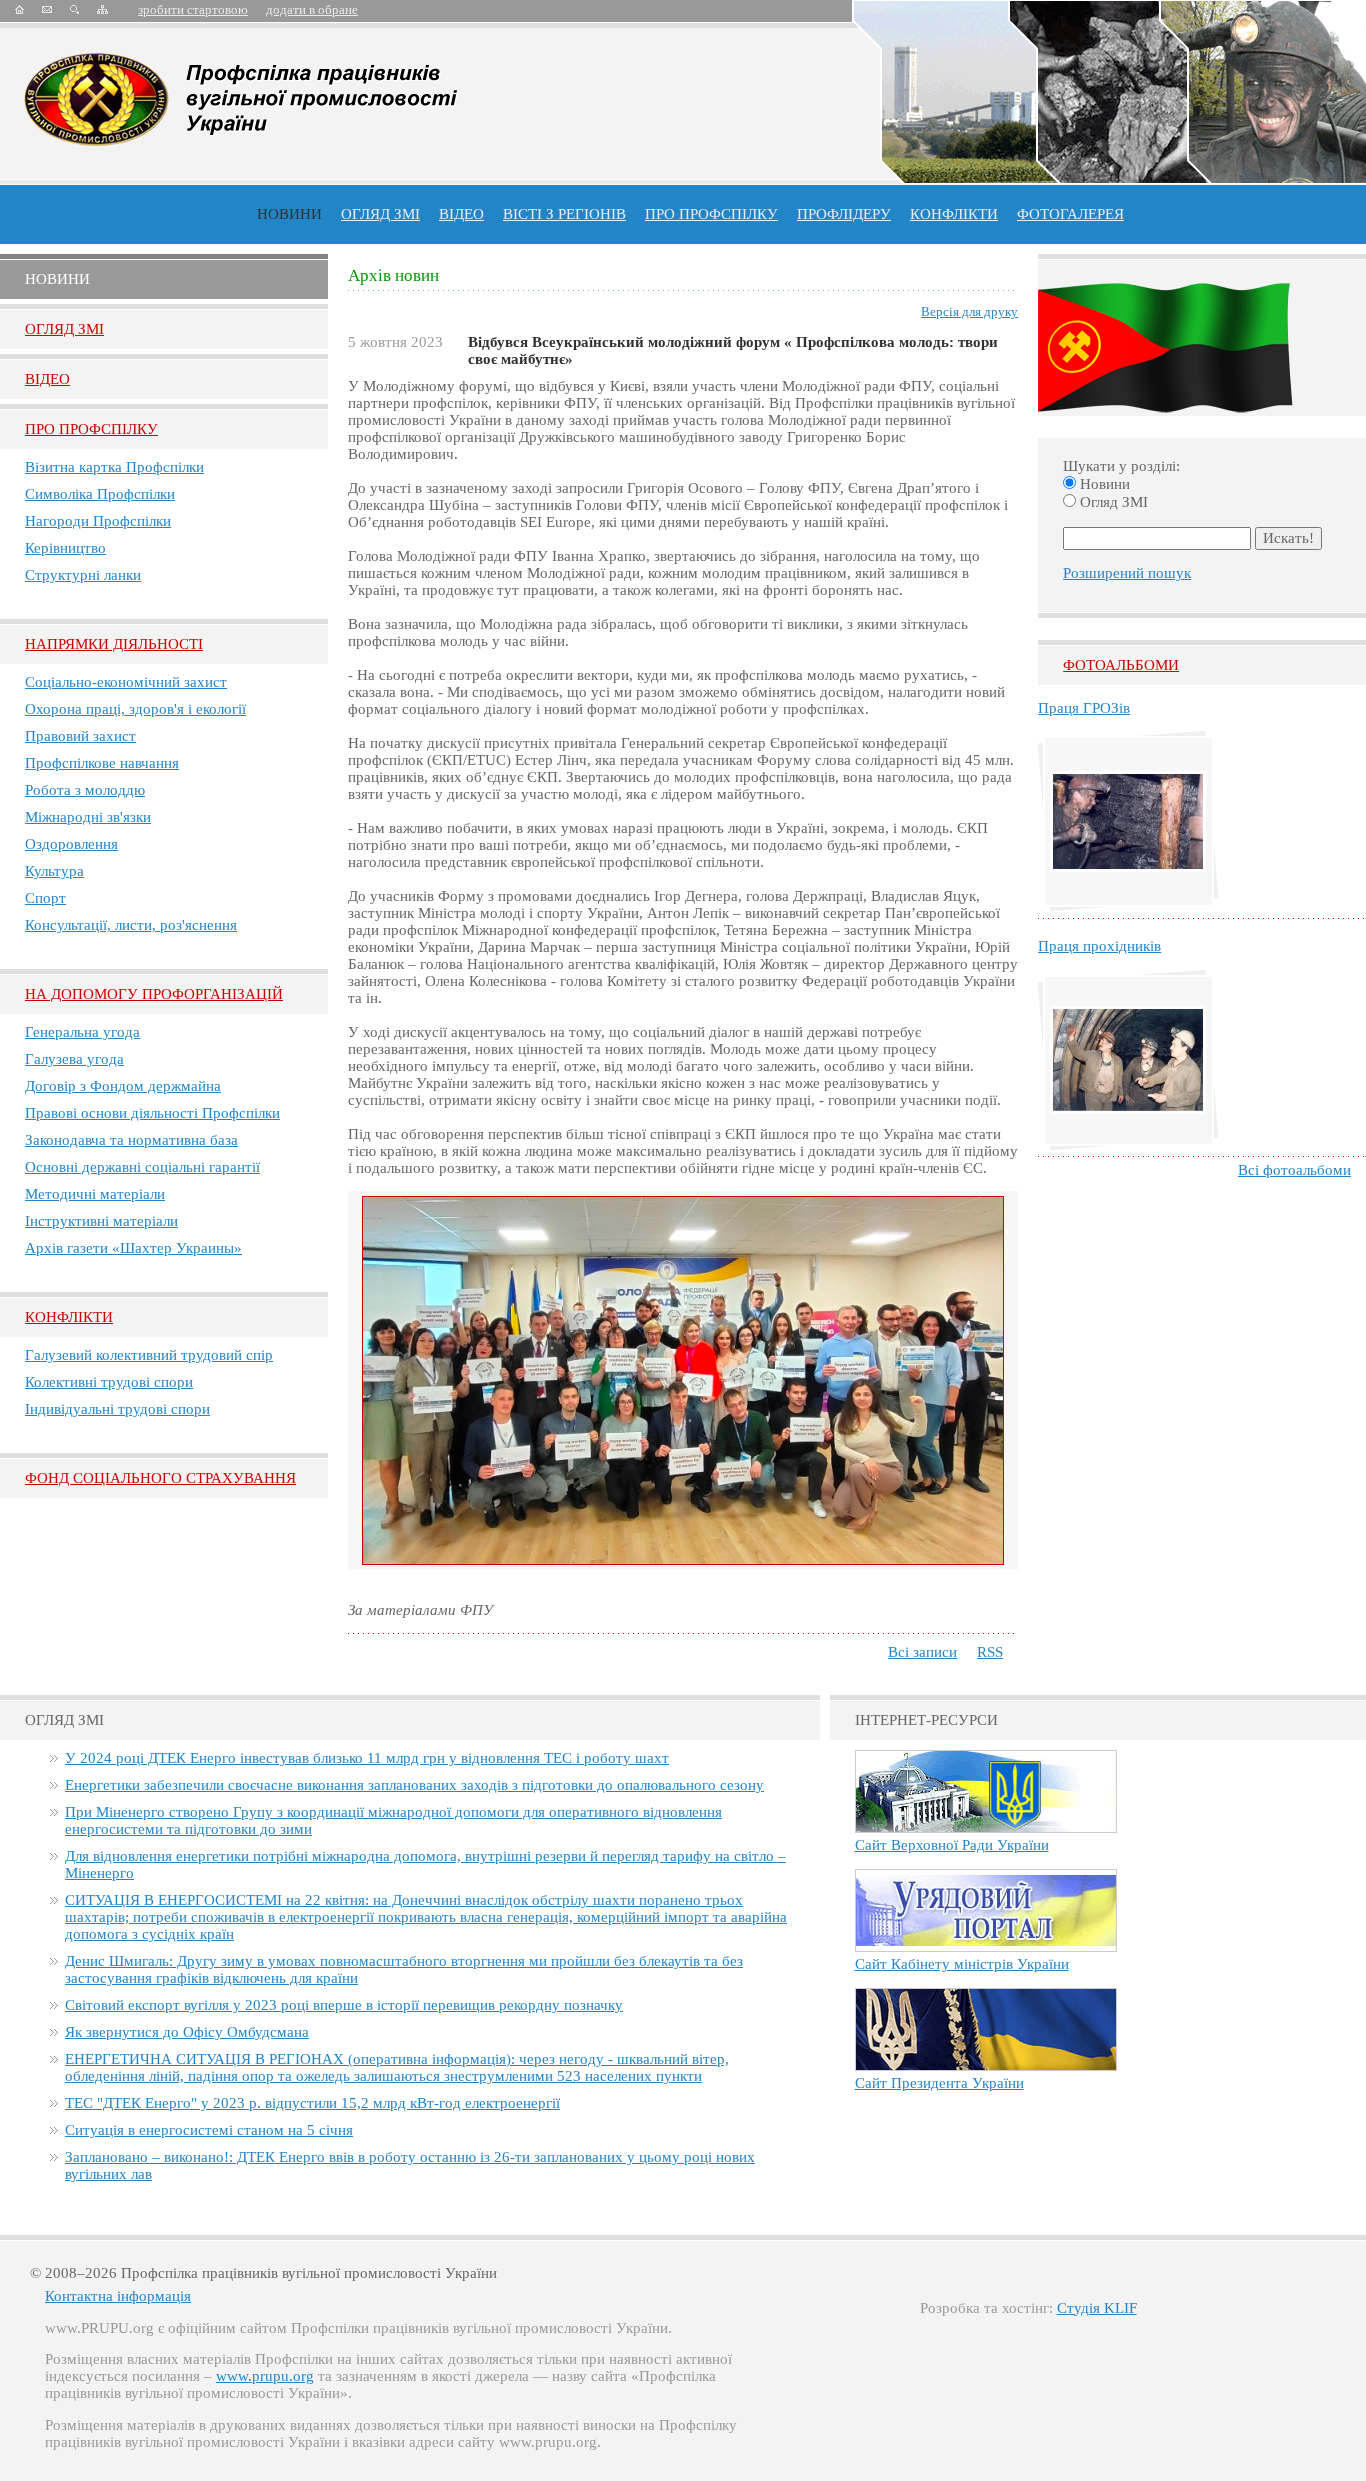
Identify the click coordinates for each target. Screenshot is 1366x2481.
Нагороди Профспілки (98, 521)
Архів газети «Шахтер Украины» (133, 1248)
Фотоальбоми (1121, 665)
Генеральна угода (82, 1032)
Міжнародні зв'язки (88, 817)
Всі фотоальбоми (1294, 1170)
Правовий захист (80, 736)
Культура (54, 871)
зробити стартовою (193, 9)
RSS (990, 1652)
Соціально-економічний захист (126, 682)
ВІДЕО (461, 214)
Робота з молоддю (85, 790)
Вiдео (47, 379)
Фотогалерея (1070, 214)
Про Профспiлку (91, 429)
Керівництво (65, 548)
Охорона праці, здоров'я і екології (135, 709)
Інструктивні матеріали (101, 1221)
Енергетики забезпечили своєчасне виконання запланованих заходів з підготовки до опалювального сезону (414, 1785)
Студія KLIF (1097, 2308)
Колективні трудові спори (109, 1382)
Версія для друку (969, 311)
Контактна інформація (118, 2296)
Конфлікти (69, 1317)
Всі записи (922, 1652)
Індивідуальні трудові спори (117, 1409)
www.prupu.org (265, 2376)
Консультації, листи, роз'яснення (131, 925)
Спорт (45, 898)
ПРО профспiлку (711, 214)
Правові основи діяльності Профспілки (152, 1113)
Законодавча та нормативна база (131, 1140)
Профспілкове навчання (102, 763)
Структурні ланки (83, 575)
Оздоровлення (71, 844)
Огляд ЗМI (64, 329)
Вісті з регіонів (564, 214)
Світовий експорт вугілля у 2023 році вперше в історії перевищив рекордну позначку (344, 2005)
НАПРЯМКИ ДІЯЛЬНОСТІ (114, 644)
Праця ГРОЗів (1084, 708)
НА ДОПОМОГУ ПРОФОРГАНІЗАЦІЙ (154, 994)
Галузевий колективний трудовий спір (149, 1355)
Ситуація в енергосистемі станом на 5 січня (209, 2130)
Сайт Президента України (939, 2083)
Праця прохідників (1099, 946)
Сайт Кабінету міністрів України (962, 1964)
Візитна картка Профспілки (114, 467)
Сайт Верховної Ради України (952, 1845)
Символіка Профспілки (100, 494)
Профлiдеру (844, 214)
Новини (289, 214)
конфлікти (954, 214)
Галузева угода (74, 1059)
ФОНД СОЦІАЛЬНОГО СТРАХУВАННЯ (160, 1478)
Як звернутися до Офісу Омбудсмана (187, 2032)
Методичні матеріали (95, 1194)
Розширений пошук (1127, 573)
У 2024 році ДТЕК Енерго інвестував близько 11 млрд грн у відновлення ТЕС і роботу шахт (367, 1758)
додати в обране (312, 9)
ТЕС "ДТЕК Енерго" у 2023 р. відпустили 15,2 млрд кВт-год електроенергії (312, 2103)
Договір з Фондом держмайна (123, 1086)
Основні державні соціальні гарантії (142, 1167)
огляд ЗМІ (380, 214)
